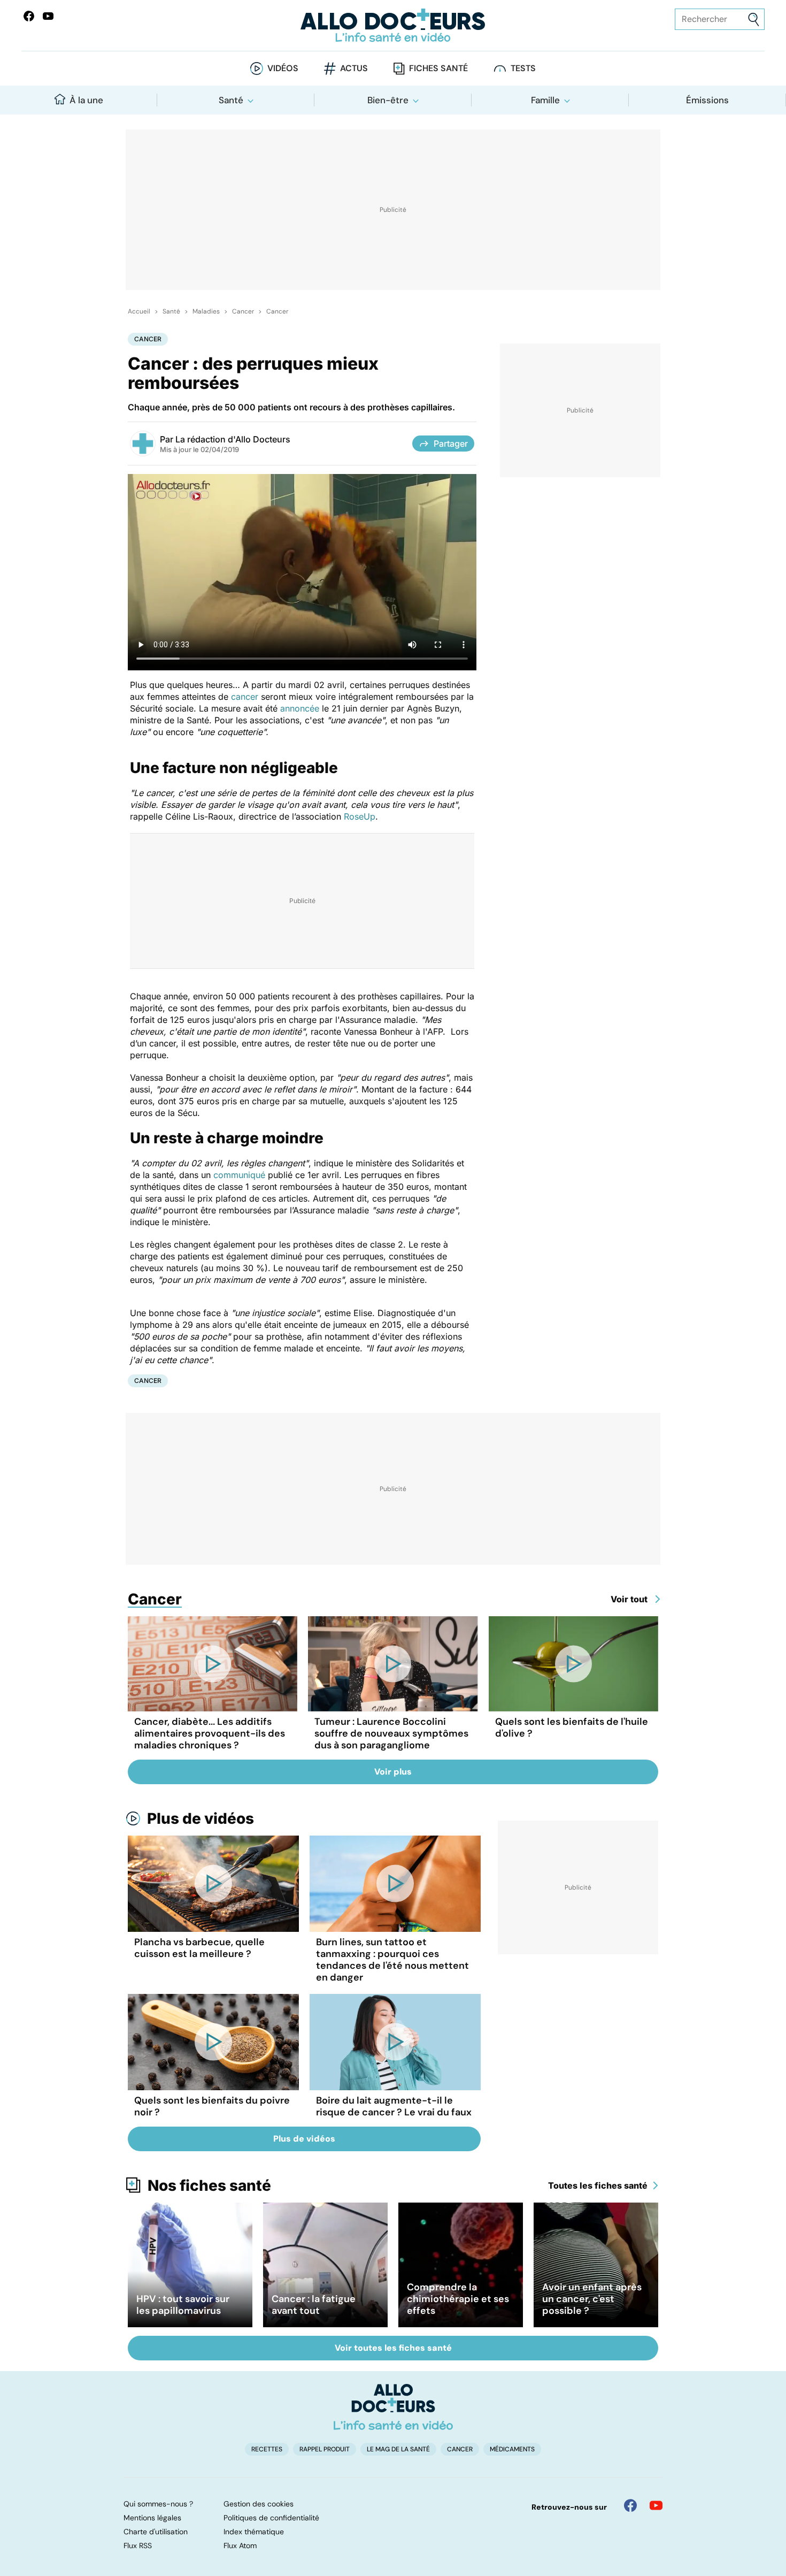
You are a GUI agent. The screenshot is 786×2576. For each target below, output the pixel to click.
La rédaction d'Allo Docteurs (233, 439)
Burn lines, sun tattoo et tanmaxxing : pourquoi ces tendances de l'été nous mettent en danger (392, 1960)
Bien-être (388, 100)
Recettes (267, 2449)
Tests (523, 68)
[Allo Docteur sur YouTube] (656, 2505)
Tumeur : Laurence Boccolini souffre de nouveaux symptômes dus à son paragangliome (391, 1733)
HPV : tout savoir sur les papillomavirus (183, 2305)
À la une (86, 100)
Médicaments (512, 2449)
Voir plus (393, 1772)
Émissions (707, 100)
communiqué (239, 1175)
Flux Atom (240, 2546)
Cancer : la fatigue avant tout (314, 2305)
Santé (231, 100)
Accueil (139, 311)
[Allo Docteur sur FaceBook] (29, 16)
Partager (451, 444)
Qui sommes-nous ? (158, 2504)
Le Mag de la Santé (398, 2449)
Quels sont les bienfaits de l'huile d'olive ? (572, 1727)
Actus (354, 68)
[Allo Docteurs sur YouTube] (48, 16)
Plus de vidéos (201, 1818)
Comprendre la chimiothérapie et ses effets (458, 2299)
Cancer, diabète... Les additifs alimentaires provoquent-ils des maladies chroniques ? (210, 1733)
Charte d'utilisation (156, 2532)
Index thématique (254, 2532)
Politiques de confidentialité (271, 2518)
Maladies (206, 311)
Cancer (243, 311)
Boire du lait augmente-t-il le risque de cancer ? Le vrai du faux (394, 2106)
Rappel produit (325, 2449)
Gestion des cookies (259, 2504)
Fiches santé (438, 68)
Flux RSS (138, 2546)
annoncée (300, 708)
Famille (545, 100)
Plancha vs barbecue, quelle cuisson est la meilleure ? (199, 1948)
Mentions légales (152, 2518)
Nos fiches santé (209, 2185)
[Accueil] (393, 2407)
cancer (245, 697)
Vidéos (283, 68)
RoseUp (360, 816)
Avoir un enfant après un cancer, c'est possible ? (592, 2299)
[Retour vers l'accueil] (393, 25)
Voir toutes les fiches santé (393, 2348)
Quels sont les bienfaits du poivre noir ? (212, 2106)
